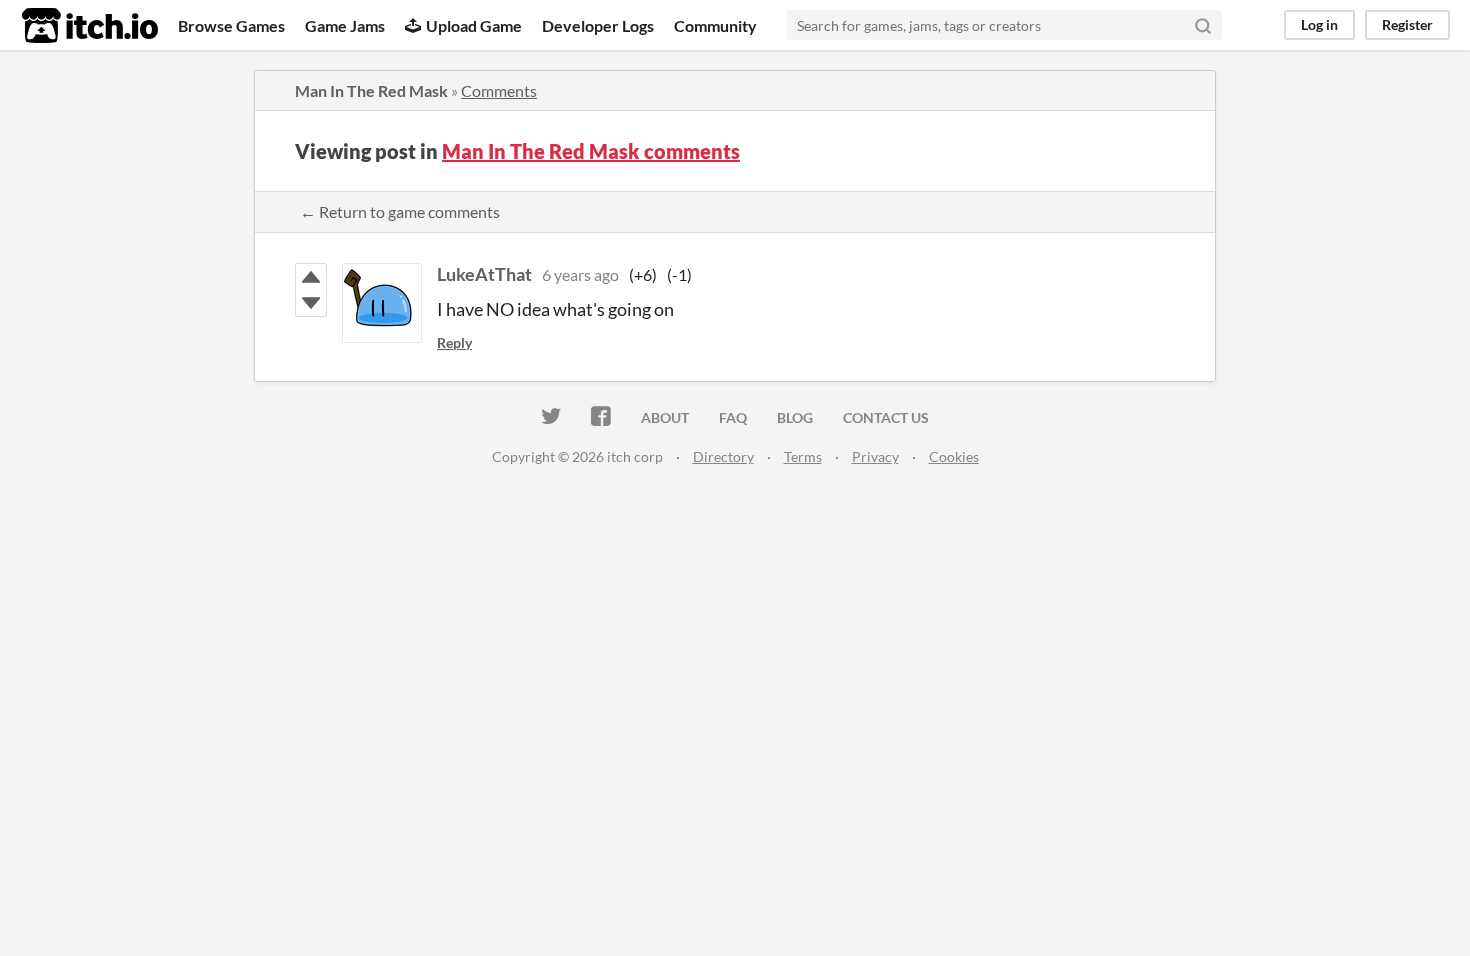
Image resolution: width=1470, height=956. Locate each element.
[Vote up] (311, 277)
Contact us (886, 417)
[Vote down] (311, 303)
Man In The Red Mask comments (591, 151)
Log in (1319, 24)
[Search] (1203, 25)
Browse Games (231, 25)
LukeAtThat (484, 274)
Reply (454, 342)
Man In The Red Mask (371, 90)
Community (715, 25)
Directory (723, 456)
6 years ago (580, 274)
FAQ (733, 417)
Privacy (875, 456)
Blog (795, 417)
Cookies (954, 456)
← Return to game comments (400, 211)
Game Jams (345, 25)
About (665, 417)
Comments (499, 90)
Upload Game (474, 25)
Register (1407, 24)
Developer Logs (598, 25)
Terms (803, 456)
